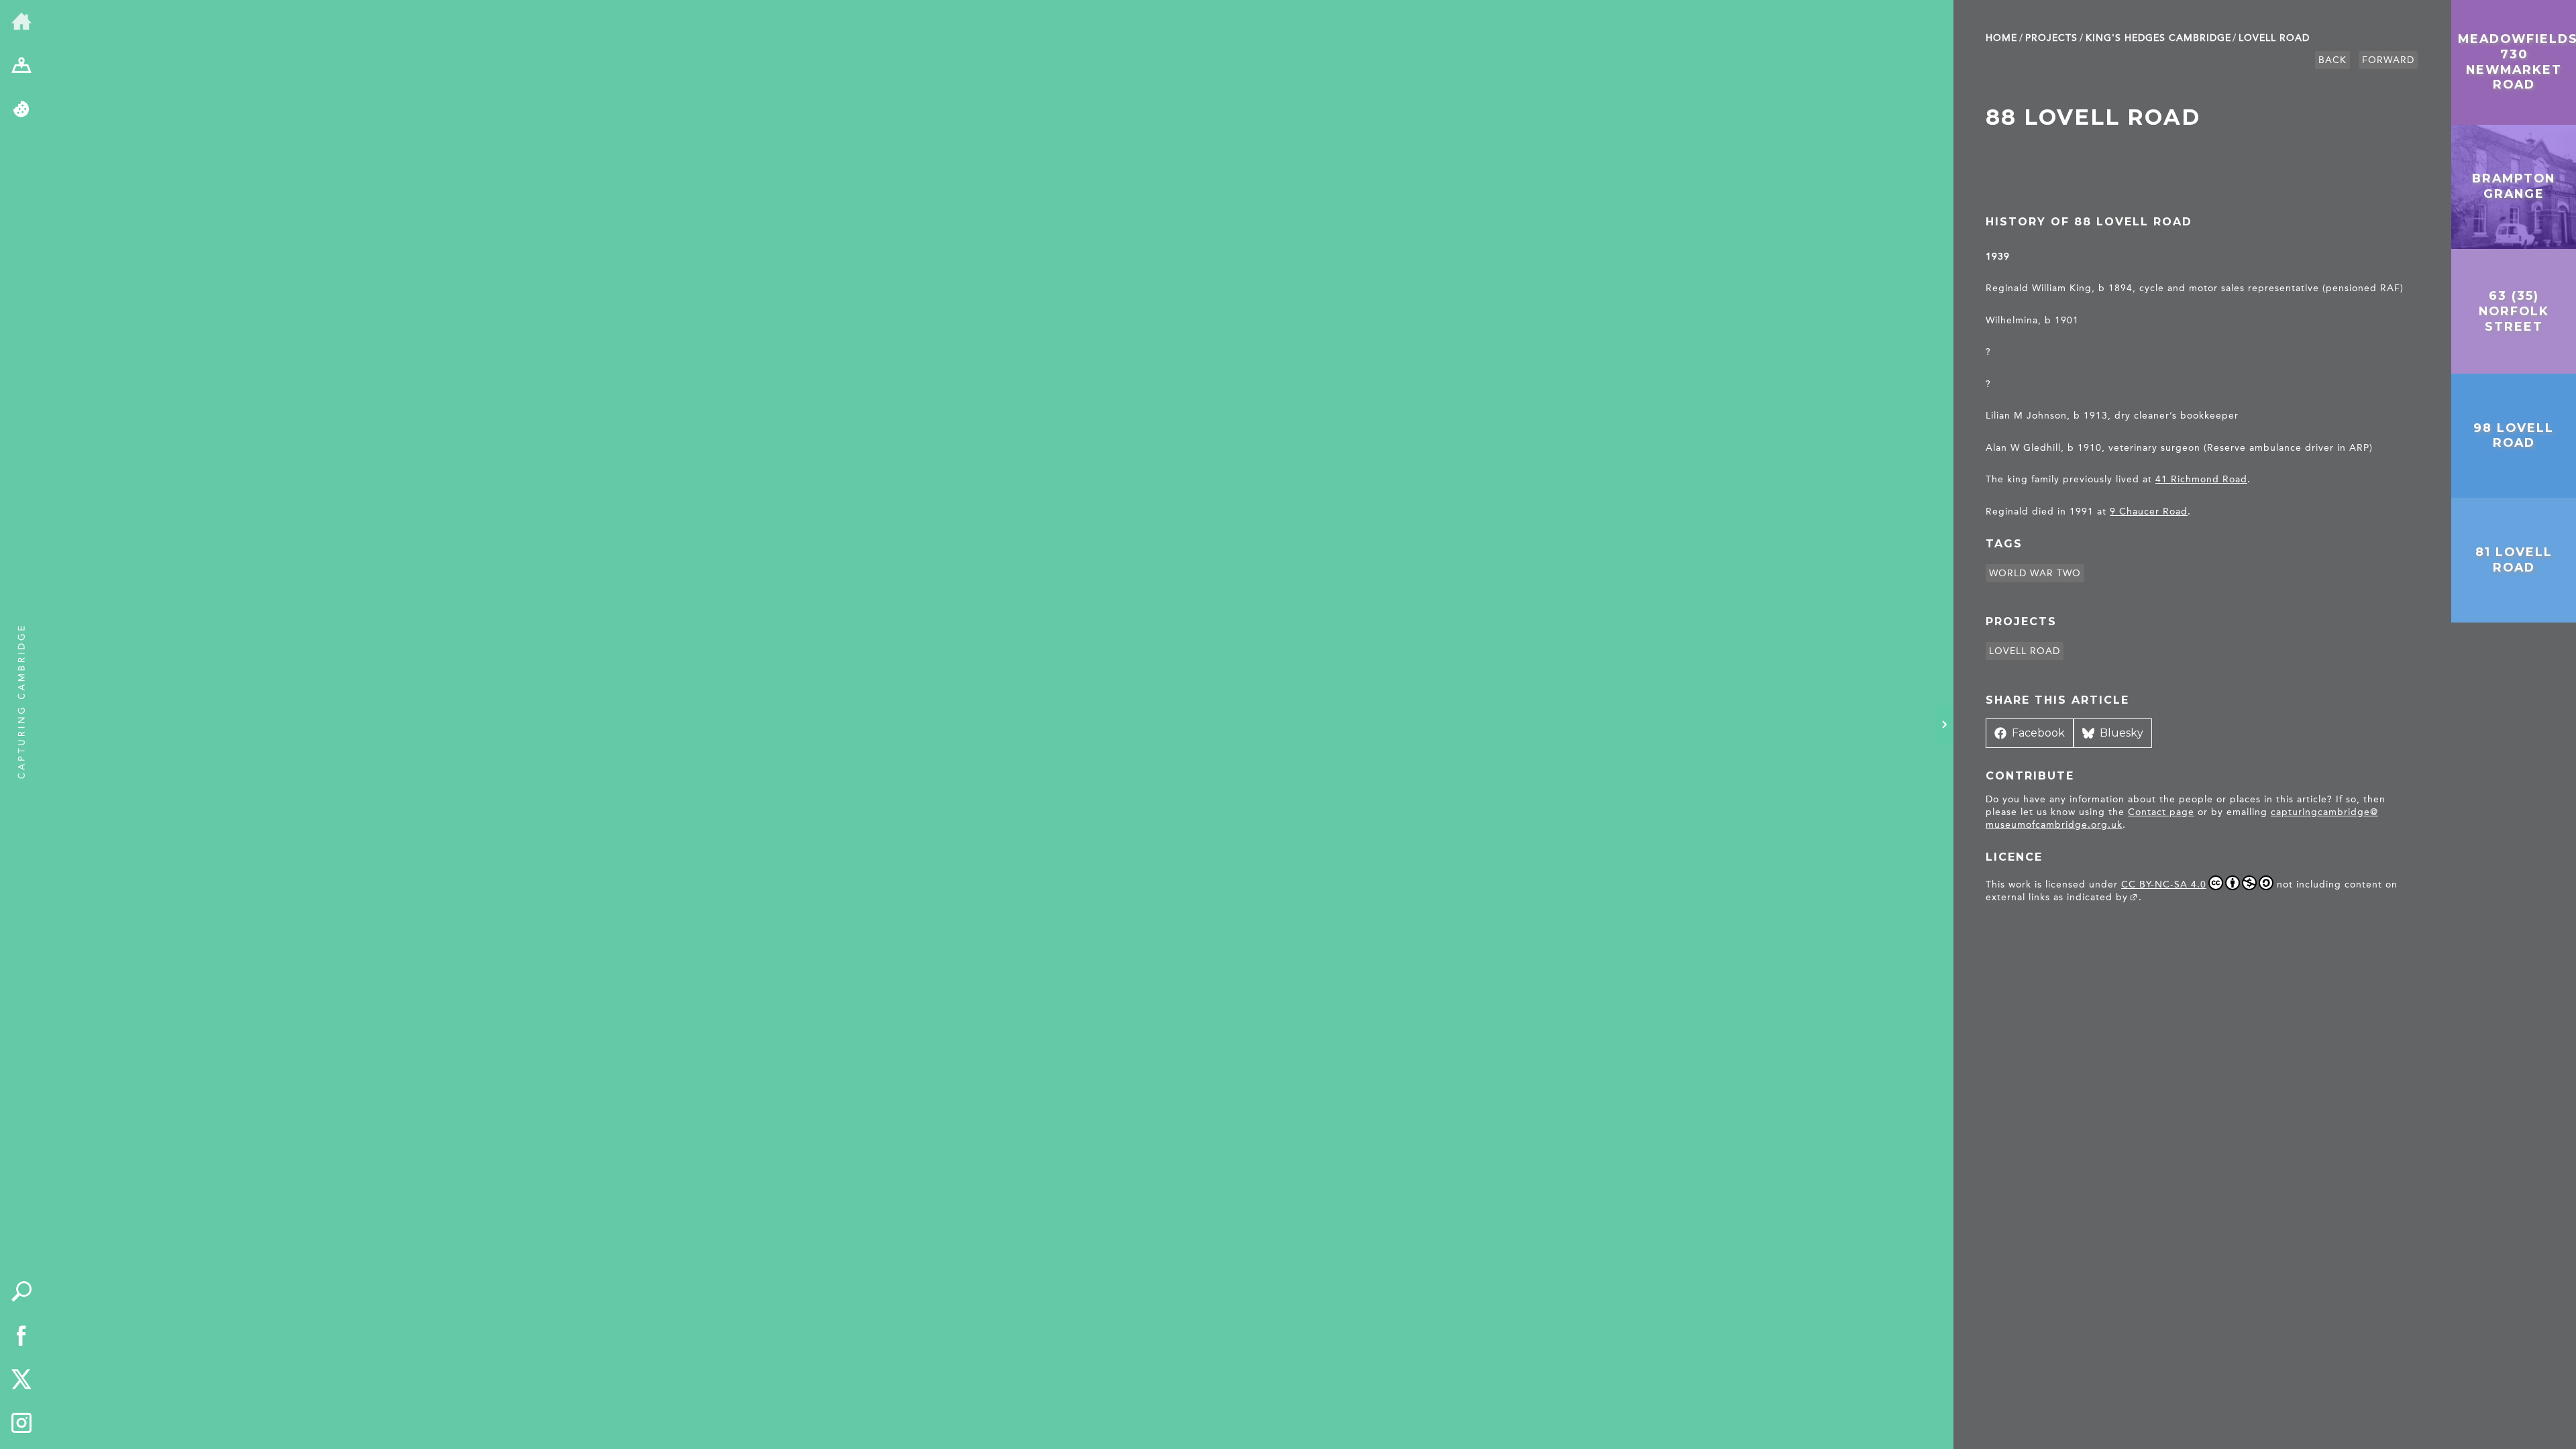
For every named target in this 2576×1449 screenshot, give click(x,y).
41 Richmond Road (2201, 479)
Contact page (2161, 812)
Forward (2388, 60)
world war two (2035, 573)
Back (2332, 60)
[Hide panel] (1944, 724)
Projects (2051, 38)
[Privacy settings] (21, 110)
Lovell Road (2274, 38)
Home (2001, 38)
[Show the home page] (21, 22)
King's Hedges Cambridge (2158, 38)
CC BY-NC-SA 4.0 (2164, 884)
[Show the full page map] (21, 66)
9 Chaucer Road (2149, 512)
